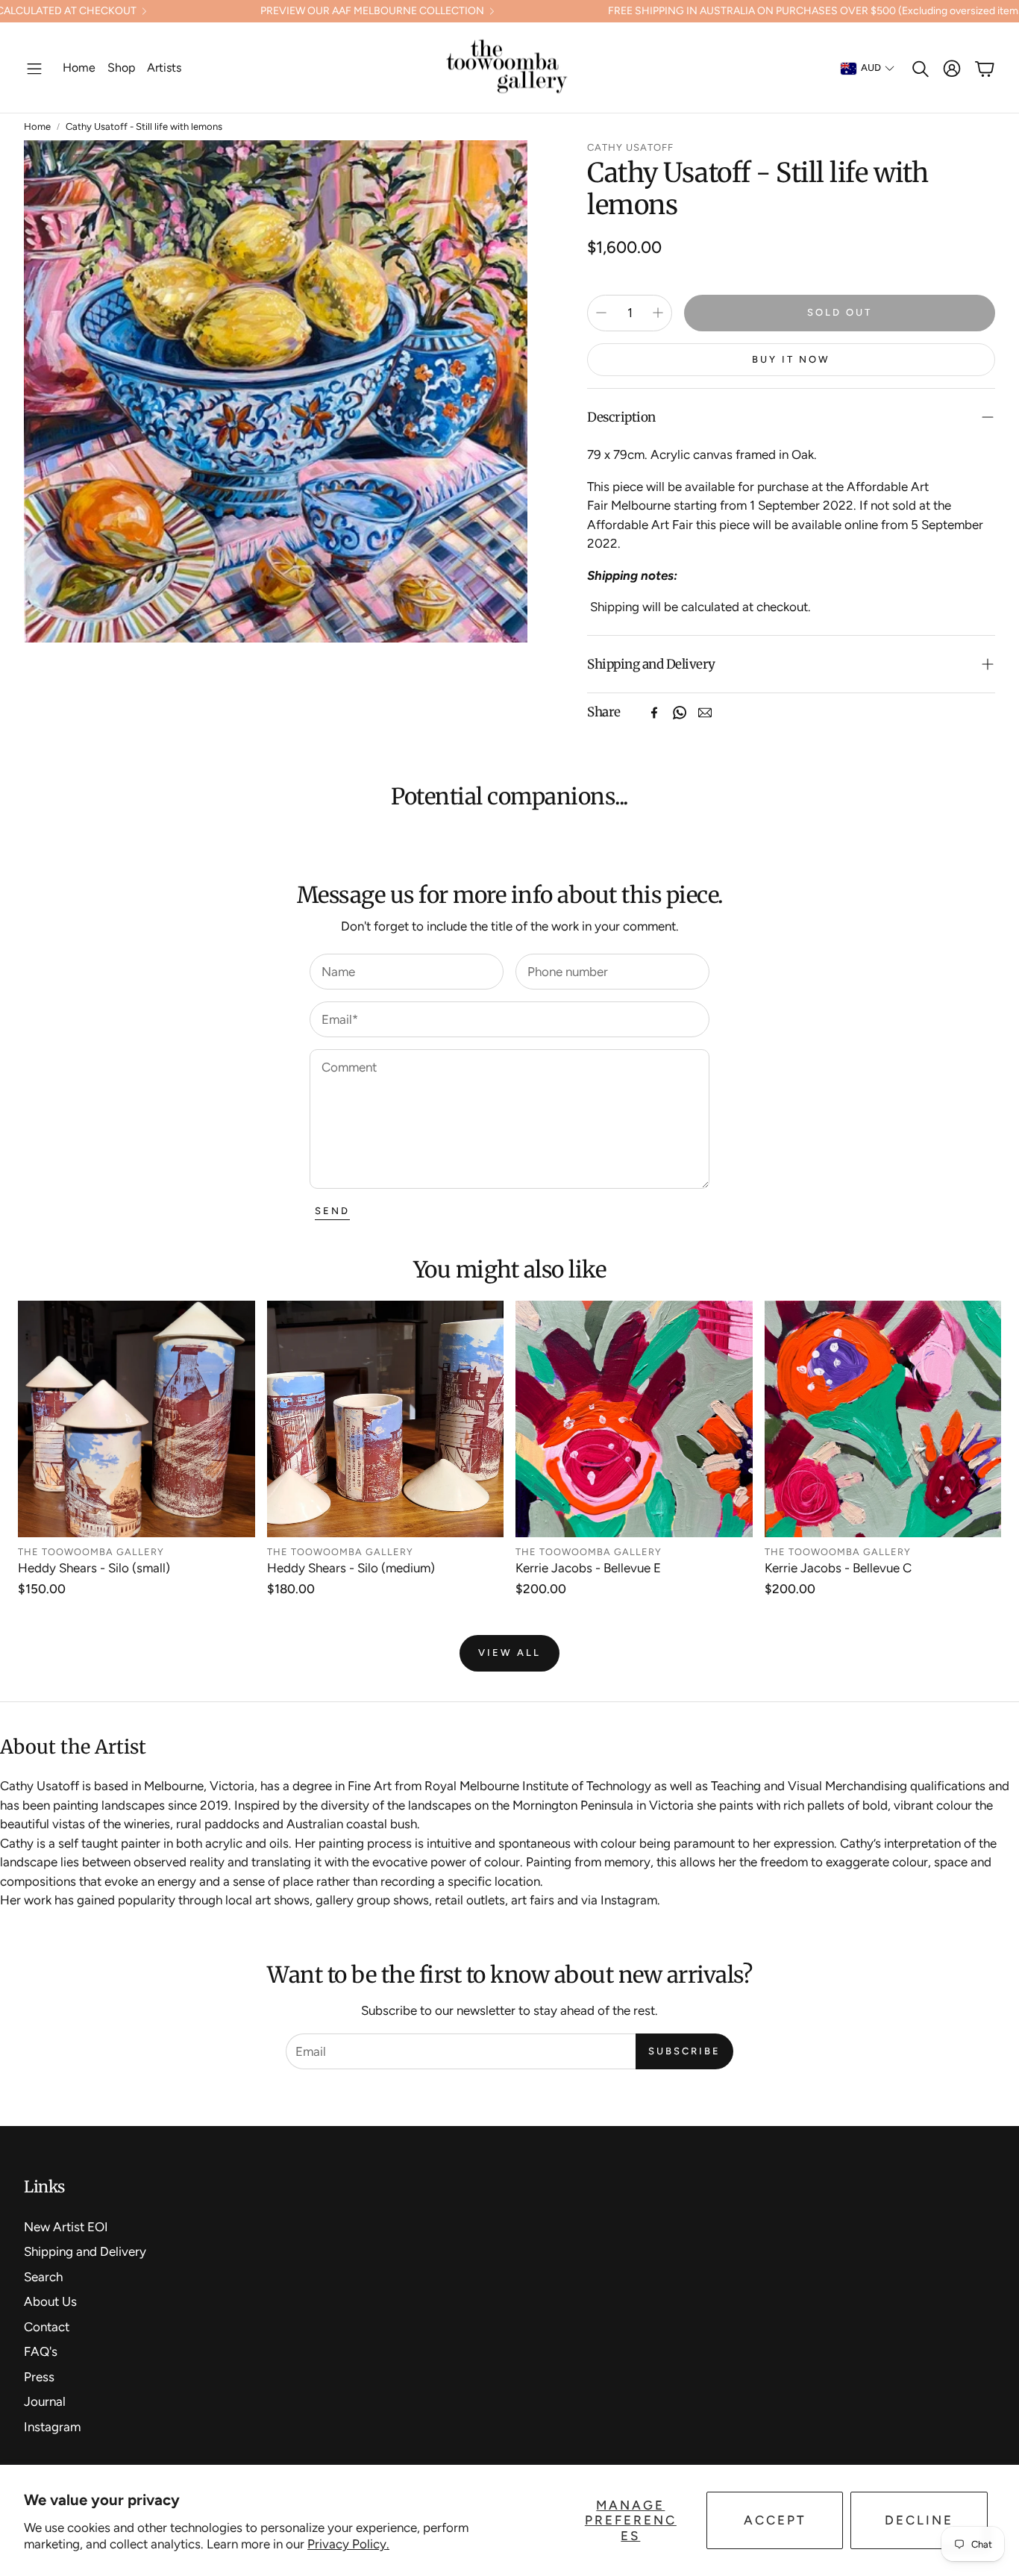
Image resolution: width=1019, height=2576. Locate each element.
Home (37, 126)
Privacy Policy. (348, 2544)
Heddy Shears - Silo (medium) (351, 1568)
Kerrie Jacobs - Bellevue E (588, 1568)
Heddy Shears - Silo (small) (94, 1568)
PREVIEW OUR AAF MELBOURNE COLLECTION (372, 11)
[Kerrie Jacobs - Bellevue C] (883, 1419)
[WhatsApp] (680, 713)
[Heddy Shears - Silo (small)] (137, 1419)
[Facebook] (654, 713)
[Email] (705, 713)
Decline (919, 2520)
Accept (775, 2520)
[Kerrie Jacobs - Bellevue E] (634, 1419)
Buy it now (791, 359)
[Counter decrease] (601, 313)
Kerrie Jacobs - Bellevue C (838, 1568)
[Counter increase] (658, 313)
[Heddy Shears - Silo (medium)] (386, 1419)
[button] (34, 69)
